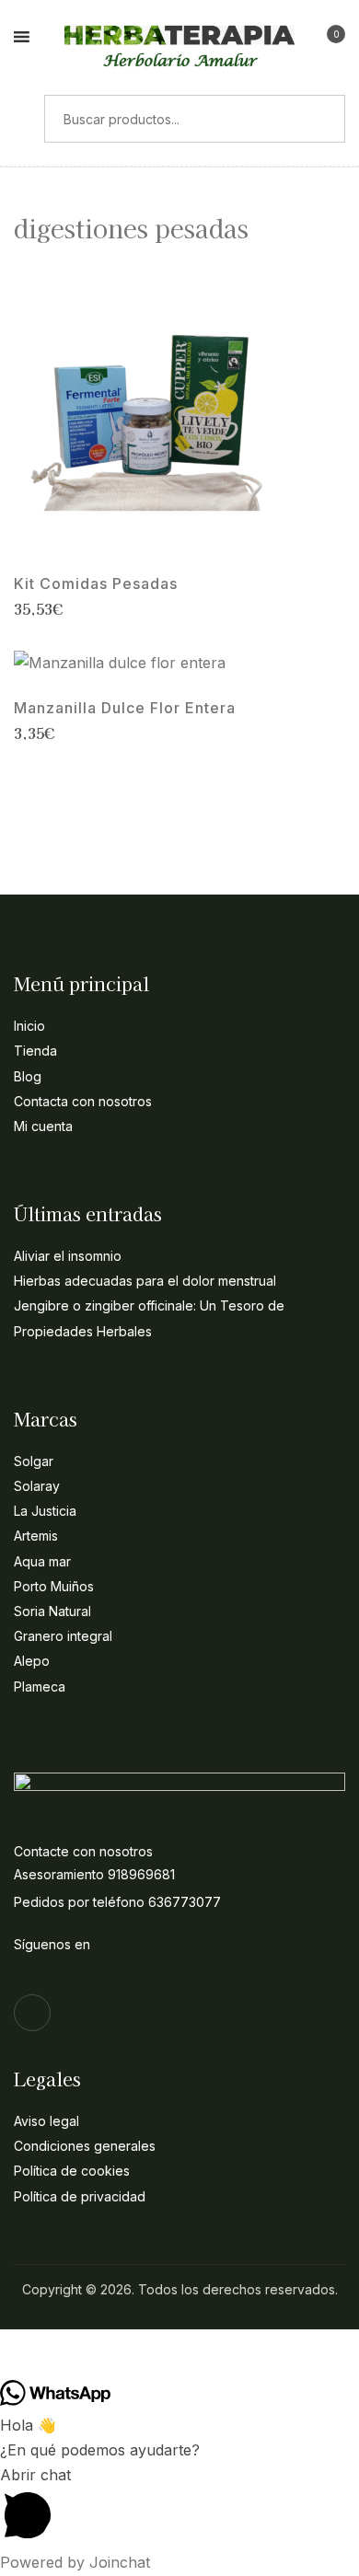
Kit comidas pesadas (96, 584)
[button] (329, 40)
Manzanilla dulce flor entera (125, 708)
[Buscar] (22, 119)
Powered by (75, 2562)
